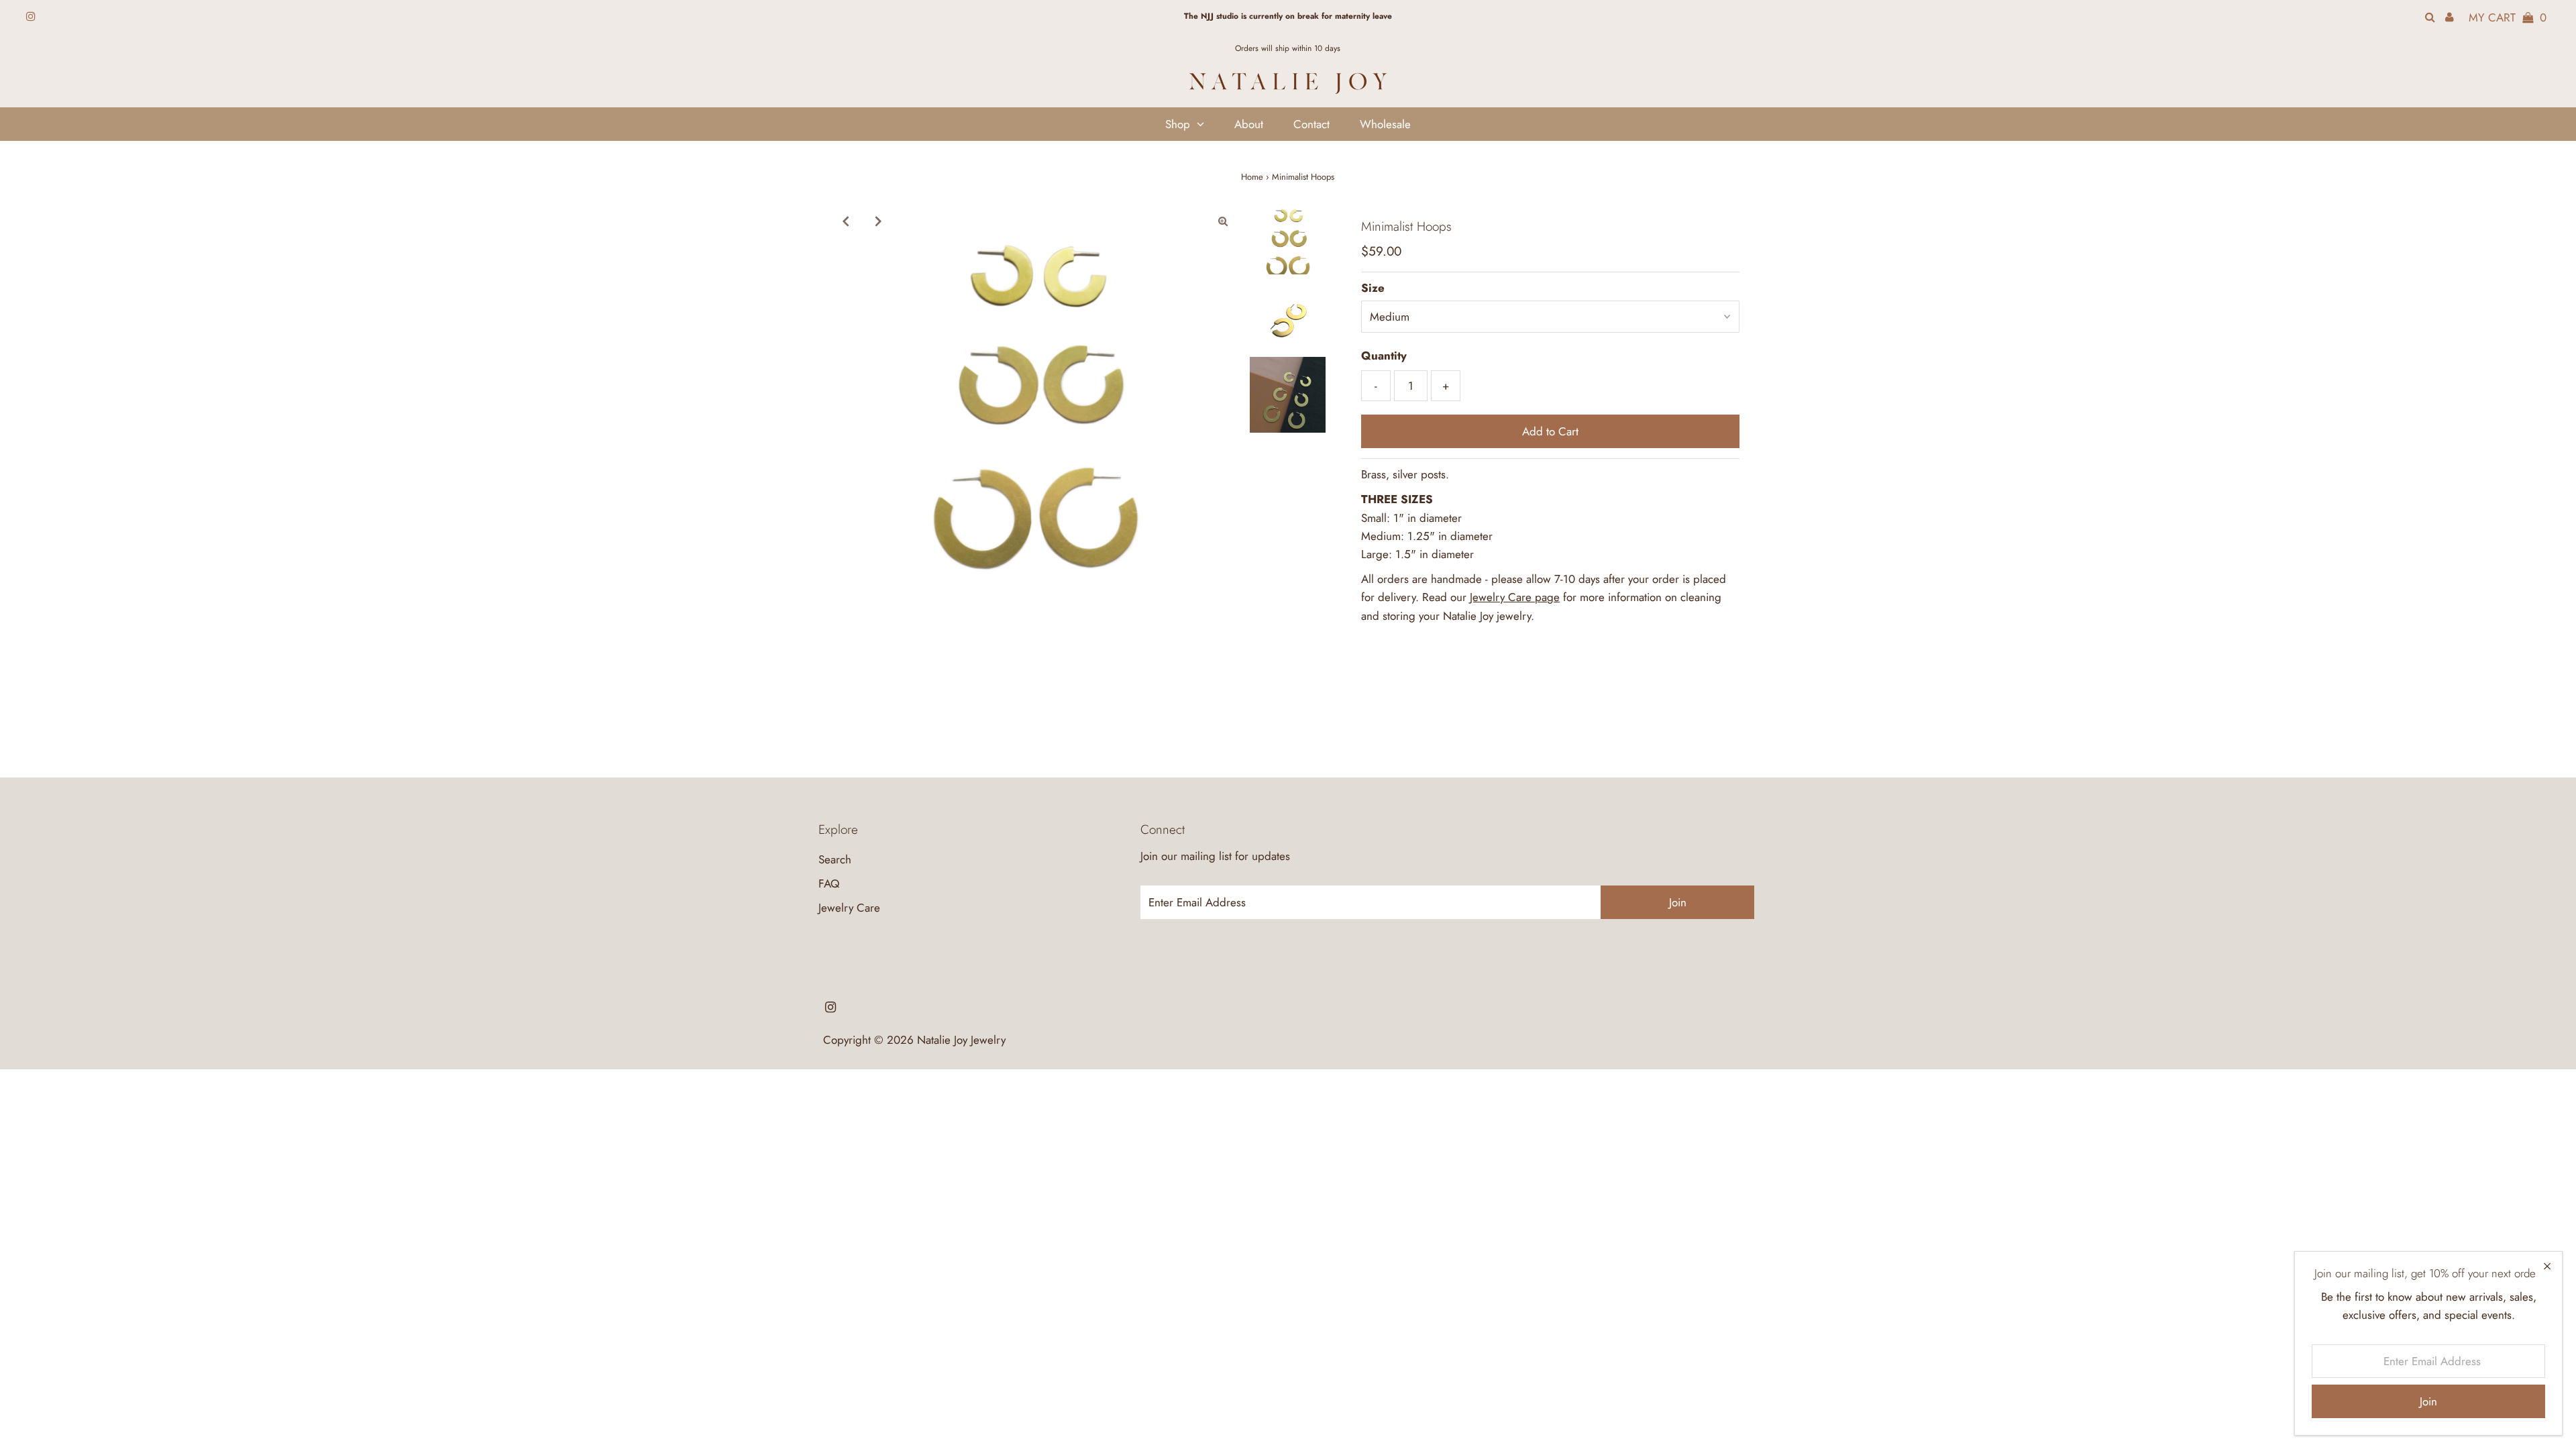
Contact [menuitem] (1311, 124)
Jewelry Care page (1515, 597)
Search (835, 859)
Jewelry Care (849, 908)
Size (1373, 288)
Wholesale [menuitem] (1385, 124)
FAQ (829, 883)
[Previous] (845, 221)
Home (1252, 177)
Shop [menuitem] (1178, 124)
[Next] (878, 221)
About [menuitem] (1249, 124)
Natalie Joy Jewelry (961, 1040)
